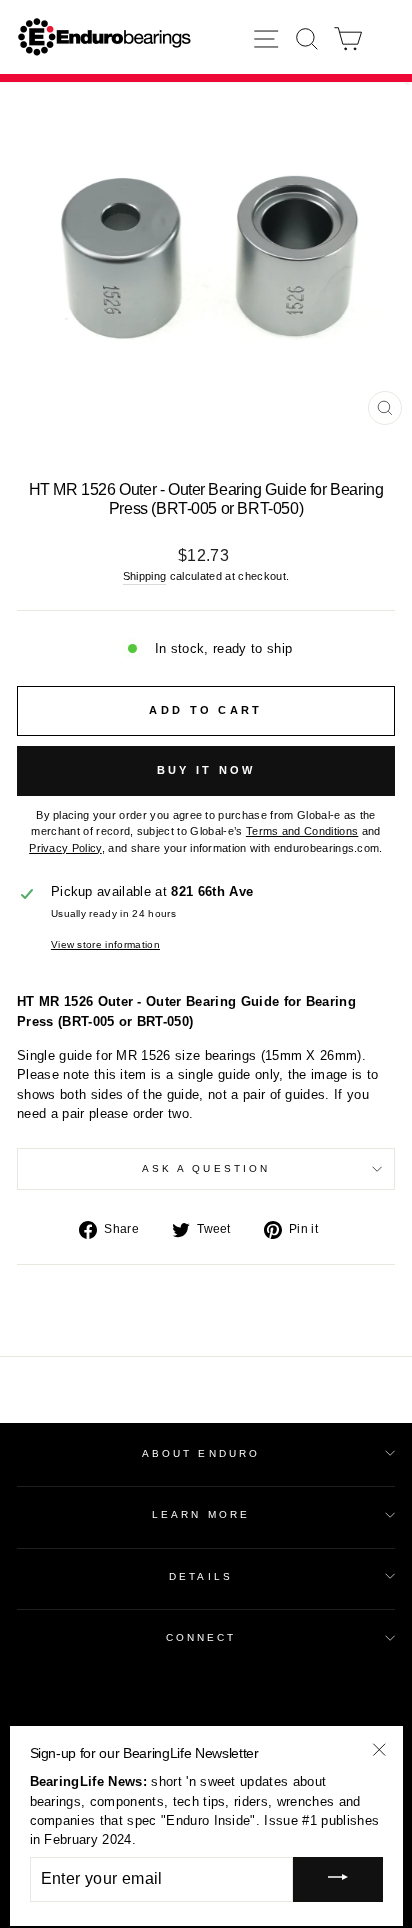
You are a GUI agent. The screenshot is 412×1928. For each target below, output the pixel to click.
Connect (201, 1637)
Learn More (201, 1514)
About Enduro (201, 1453)
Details (201, 1576)
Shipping (145, 576)
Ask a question (206, 1168)
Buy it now (206, 770)
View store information (105, 944)
